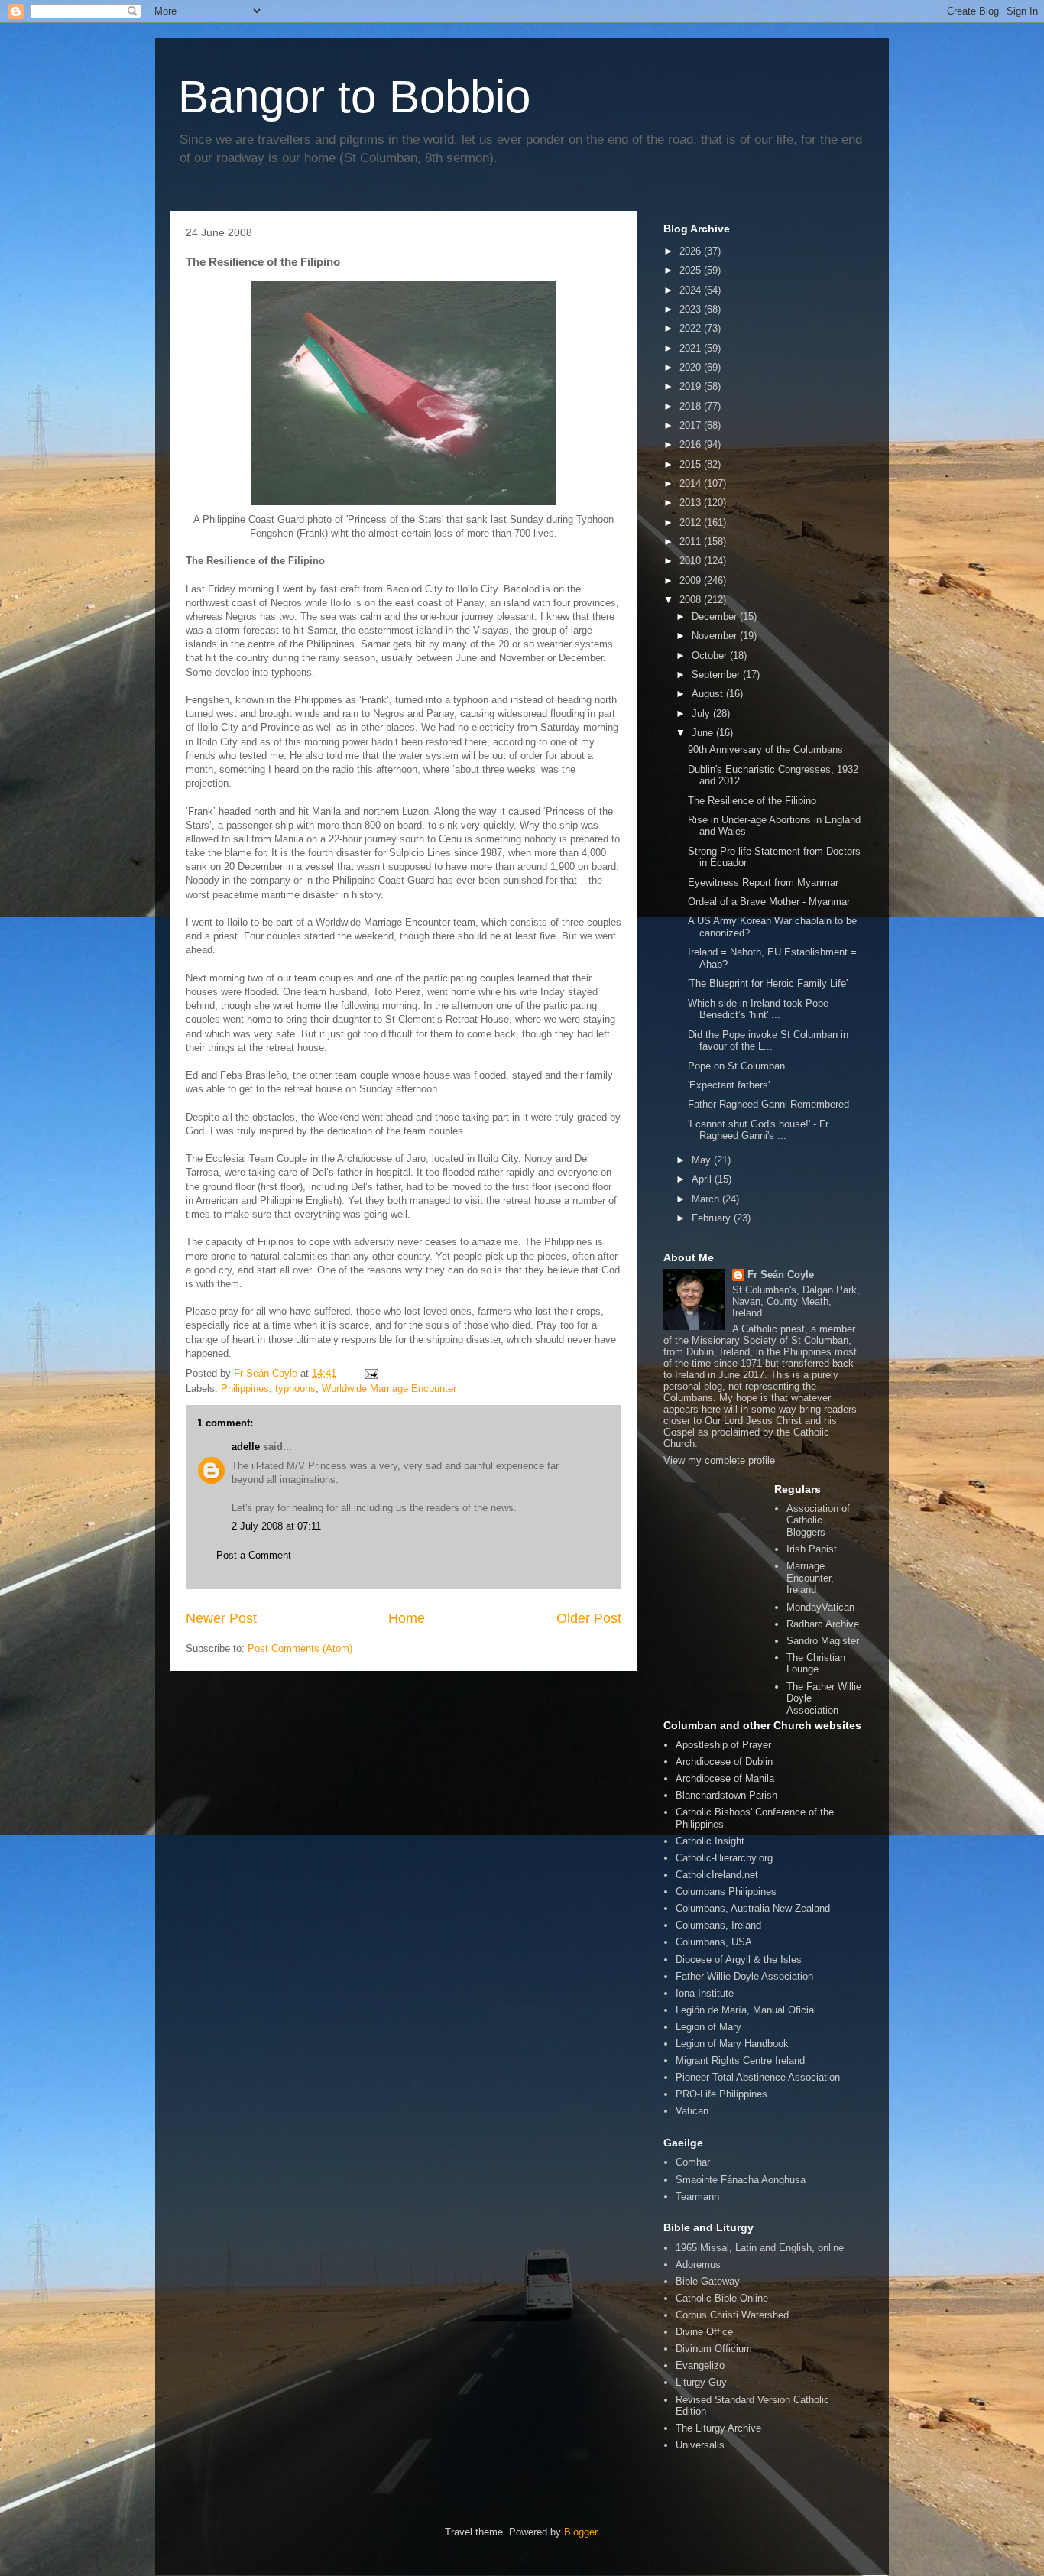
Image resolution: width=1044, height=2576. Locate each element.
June (704, 733)
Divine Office (704, 2332)
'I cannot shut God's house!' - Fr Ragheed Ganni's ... (758, 1130)
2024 (692, 290)
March (707, 1199)
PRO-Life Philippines (721, 2094)
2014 (692, 483)
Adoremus (698, 2265)
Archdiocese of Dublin (724, 1762)
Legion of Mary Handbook (732, 2044)
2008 (692, 600)
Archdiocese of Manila (725, 1778)
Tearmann (697, 2196)
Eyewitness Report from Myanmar (763, 882)
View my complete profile (719, 1460)
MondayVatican (820, 1607)
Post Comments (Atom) (300, 1648)
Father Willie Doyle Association (744, 1976)
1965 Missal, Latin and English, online (760, 2248)
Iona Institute (705, 1993)
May (703, 1160)
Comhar (693, 2162)
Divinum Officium (714, 2349)
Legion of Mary (708, 2027)
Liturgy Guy (701, 2382)
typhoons (295, 1389)
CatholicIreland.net (717, 1875)
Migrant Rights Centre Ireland (740, 2060)
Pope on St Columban (736, 1066)
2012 (692, 522)
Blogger (580, 2532)
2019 (692, 386)
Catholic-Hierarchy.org (724, 1858)
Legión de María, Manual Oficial (746, 2010)
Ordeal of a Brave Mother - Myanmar (769, 902)
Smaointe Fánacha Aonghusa (741, 2180)
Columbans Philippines (726, 1891)
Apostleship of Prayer (723, 1745)
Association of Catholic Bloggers (818, 1520)
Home (407, 1618)
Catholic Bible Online (722, 2298)
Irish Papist (812, 1549)
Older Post (589, 1618)
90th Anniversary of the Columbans (765, 749)
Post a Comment (254, 1555)
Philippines (245, 1389)
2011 (692, 542)
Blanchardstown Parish (726, 1795)
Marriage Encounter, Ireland (810, 1578)
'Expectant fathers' (729, 1085)
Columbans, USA (714, 1942)
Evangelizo (700, 2365)
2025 (692, 270)
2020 (692, 367)
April (703, 1179)
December (716, 616)
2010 (692, 561)
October (711, 655)
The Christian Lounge (816, 1664)
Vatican (692, 2111)
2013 (692, 503)
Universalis (700, 2445)
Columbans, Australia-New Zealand (753, 1908)
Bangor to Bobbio (354, 97)
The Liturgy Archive (718, 2428)
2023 (692, 309)
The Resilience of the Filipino (752, 801)
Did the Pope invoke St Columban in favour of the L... (768, 1041)
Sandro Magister (823, 1641)
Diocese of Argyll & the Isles (739, 1960)
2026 (692, 251)
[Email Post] (370, 1373)
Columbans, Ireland (718, 1925)
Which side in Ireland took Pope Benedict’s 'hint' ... (758, 1009)
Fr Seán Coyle (781, 1275)
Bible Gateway (708, 2281)
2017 (692, 425)
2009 (692, 581)
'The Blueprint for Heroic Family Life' (768, 983)
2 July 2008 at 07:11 (276, 1526)
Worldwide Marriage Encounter (389, 1389)
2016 (692, 444)
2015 (692, 464)
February (713, 1218)
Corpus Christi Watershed (732, 2315)
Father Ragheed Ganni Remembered (768, 1104)
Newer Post (221, 1618)
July (702, 714)
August (709, 694)
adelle (246, 1447)
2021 (692, 348)
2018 (692, 406)
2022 (692, 328)
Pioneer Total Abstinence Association (758, 2077)
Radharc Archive (823, 1624)
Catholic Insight (710, 1841)
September (717, 675)
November (716, 636)
